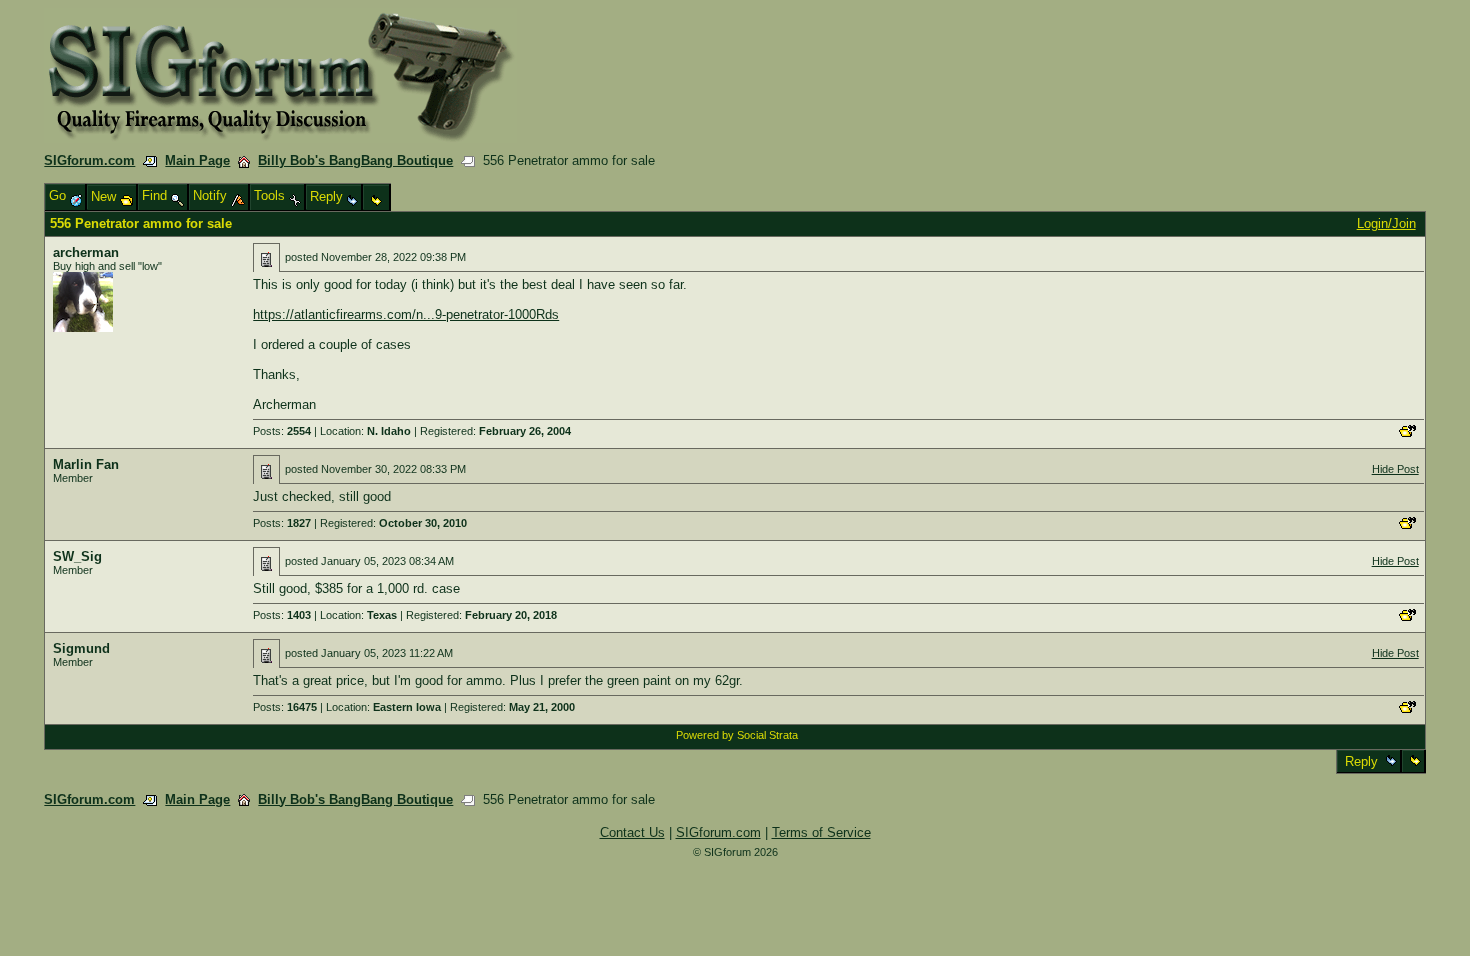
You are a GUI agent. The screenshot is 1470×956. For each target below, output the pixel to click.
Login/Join (1386, 223)
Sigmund (81, 648)
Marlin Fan (86, 464)
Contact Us (632, 832)
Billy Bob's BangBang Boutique (355, 160)
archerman (86, 252)
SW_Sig (77, 556)
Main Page (197, 160)
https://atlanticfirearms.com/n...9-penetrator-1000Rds (406, 314)
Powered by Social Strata (737, 735)
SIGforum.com (89, 160)
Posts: (282, 431)
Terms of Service (821, 832)
